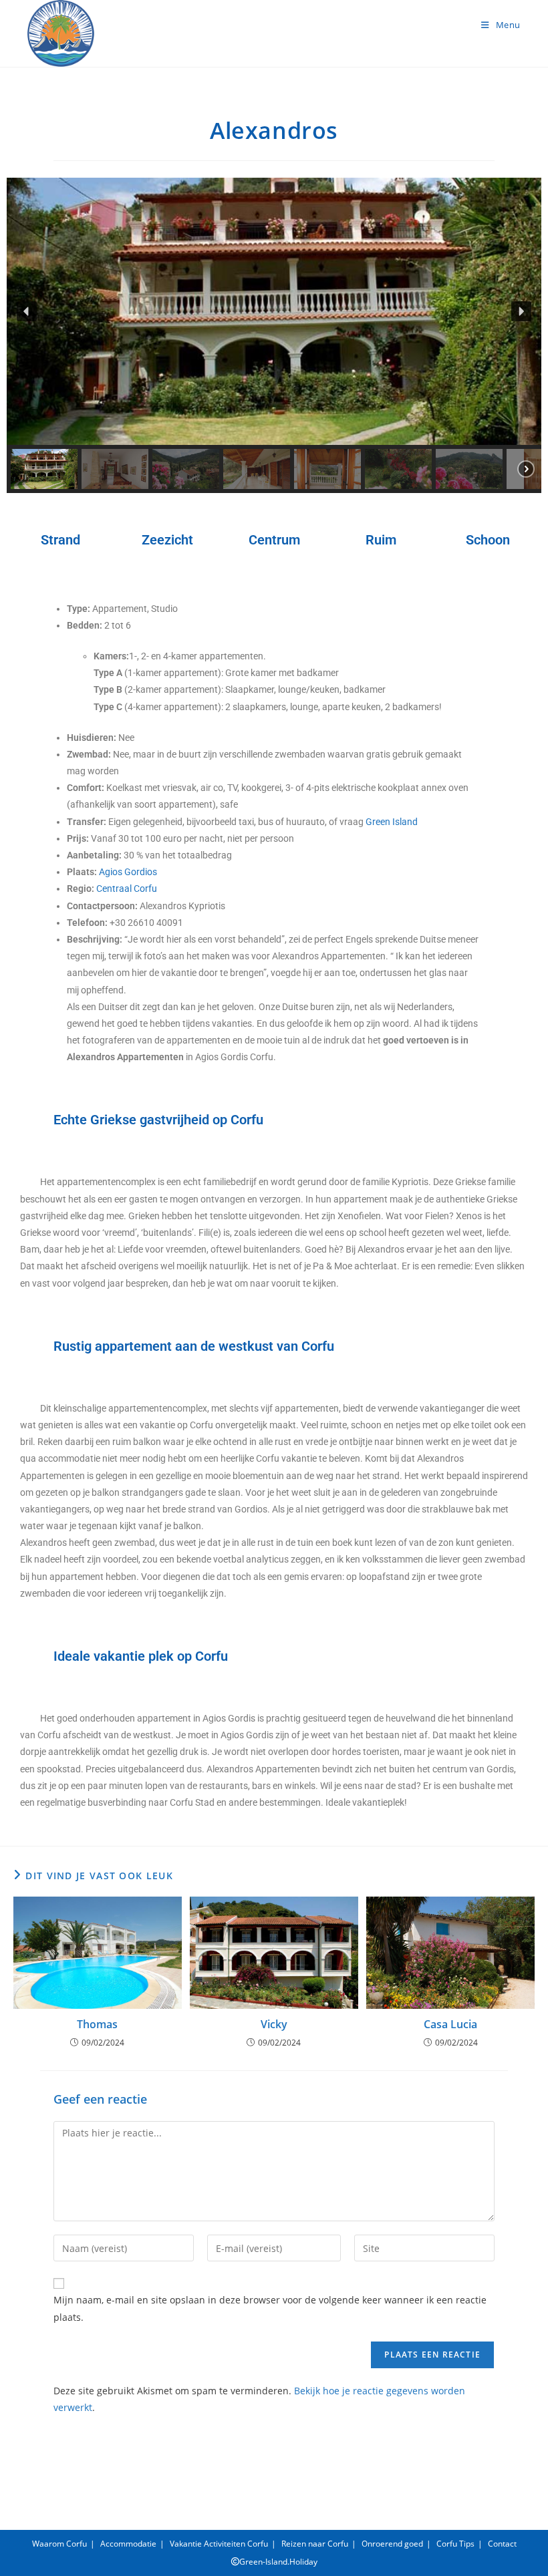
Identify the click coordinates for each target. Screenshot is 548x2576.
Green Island (392, 822)
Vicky (274, 2024)
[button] (27, 311)
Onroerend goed (392, 2544)
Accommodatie (128, 2544)
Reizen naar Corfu (315, 2544)
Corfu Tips (455, 2544)
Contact (502, 2544)
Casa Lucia (450, 2024)
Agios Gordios (128, 872)
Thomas (97, 2024)
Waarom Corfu (59, 2544)
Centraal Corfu (127, 889)
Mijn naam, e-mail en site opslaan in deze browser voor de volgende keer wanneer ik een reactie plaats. (270, 2308)
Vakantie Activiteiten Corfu (219, 2544)
